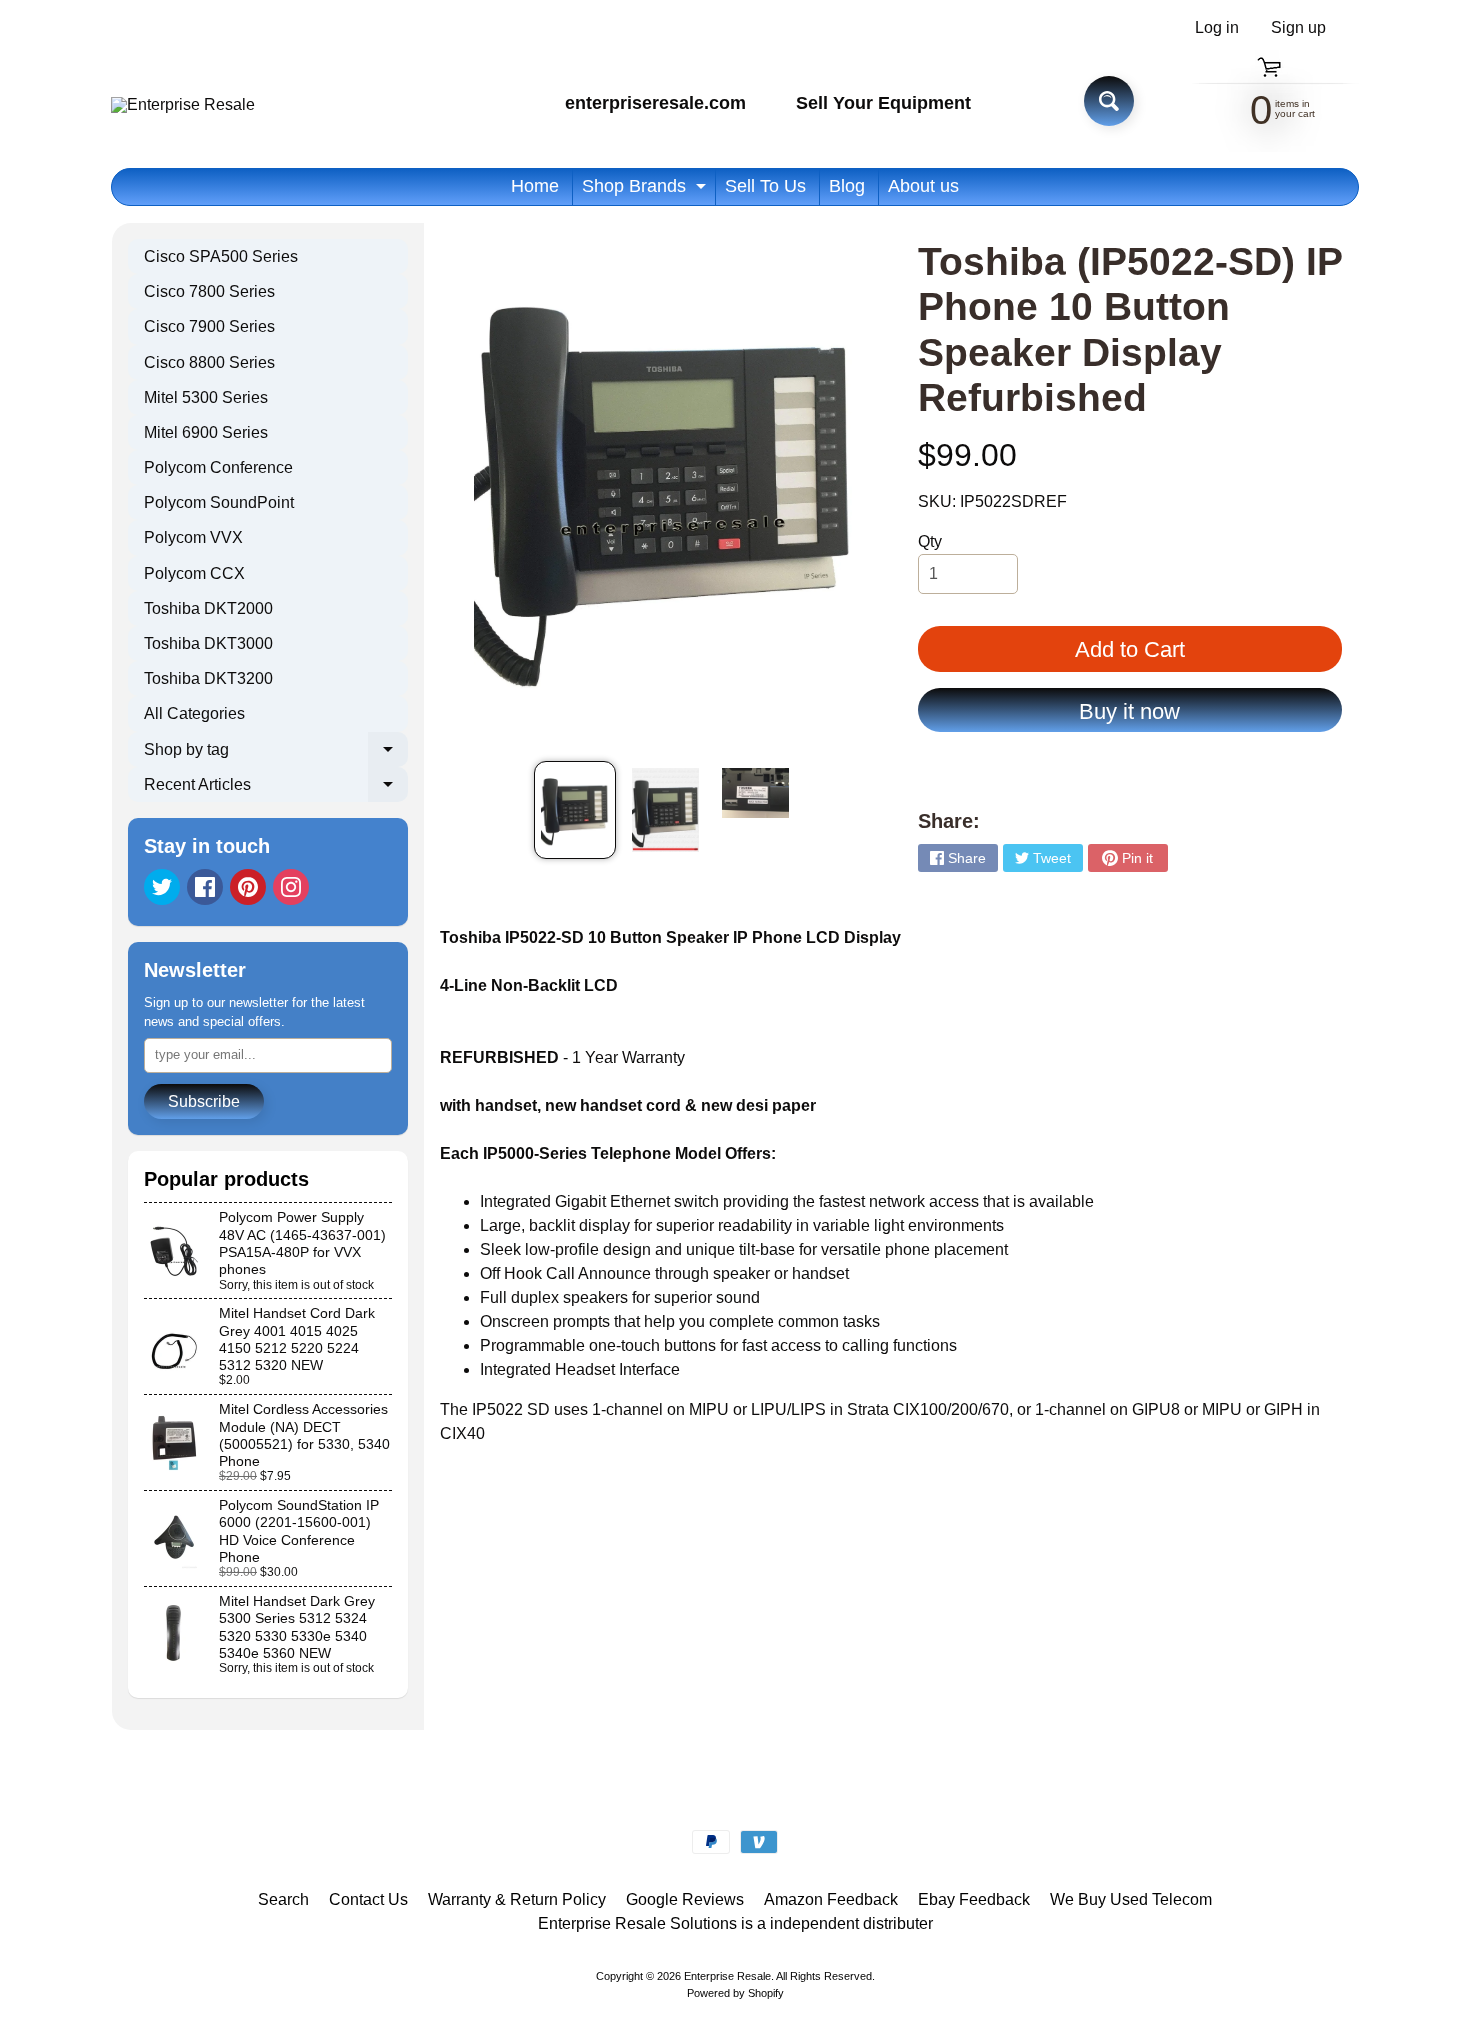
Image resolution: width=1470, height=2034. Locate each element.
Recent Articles (276, 789)
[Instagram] (291, 887)
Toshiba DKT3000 (208, 643)
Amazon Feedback (831, 1899)
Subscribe (204, 1101)
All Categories (194, 713)
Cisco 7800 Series (209, 291)
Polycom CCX (194, 573)
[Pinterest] (248, 887)
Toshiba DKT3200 (208, 678)
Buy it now (1129, 711)
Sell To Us (765, 186)
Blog (847, 186)
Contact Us (368, 1899)
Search (283, 1899)
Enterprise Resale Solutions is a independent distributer (735, 1923)
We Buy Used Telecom (1131, 1899)
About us (923, 186)
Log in (1217, 28)
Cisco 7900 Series (209, 326)
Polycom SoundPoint (219, 502)
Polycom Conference (218, 467)
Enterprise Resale (727, 1976)
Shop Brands (646, 190)
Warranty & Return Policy (517, 1899)
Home (535, 186)
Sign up (1298, 28)
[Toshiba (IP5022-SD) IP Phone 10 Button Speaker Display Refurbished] (574, 810)
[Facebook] (205, 887)
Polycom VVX (193, 537)
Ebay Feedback (974, 1899)
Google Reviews (685, 1899)
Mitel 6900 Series (206, 432)
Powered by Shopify (735, 1993)
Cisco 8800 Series (209, 362)
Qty (930, 541)
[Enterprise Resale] (183, 105)
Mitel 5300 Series (206, 397)
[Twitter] (162, 887)
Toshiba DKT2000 (208, 608)
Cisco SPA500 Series (221, 256)
